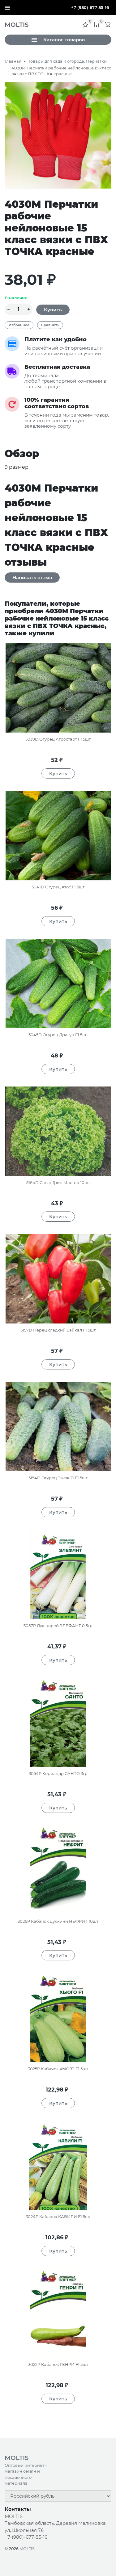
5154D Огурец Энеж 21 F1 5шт (58, 1478)
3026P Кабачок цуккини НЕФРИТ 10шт (58, 1921)
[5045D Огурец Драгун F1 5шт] (58, 983)
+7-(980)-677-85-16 (90, 7)
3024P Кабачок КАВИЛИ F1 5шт (58, 2217)
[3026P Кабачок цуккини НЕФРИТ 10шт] (58, 1870)
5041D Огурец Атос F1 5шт (58, 887)
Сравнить (50, 325)
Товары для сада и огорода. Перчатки (67, 61)
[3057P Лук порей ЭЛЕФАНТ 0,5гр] (58, 1574)
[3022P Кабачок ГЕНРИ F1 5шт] (58, 2313)
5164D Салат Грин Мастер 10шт (58, 1182)
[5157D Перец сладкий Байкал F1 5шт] (58, 1279)
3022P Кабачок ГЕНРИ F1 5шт (58, 2364)
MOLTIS (27, 2549)
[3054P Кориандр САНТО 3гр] (58, 1722)
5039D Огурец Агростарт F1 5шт (58, 739)
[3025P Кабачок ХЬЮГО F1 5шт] (58, 2017)
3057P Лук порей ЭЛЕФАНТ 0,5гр (58, 1626)
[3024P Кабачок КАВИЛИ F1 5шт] (58, 2165)
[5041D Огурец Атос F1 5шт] (58, 836)
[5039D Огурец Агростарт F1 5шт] (58, 688)
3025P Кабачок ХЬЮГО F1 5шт (58, 2069)
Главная (13, 61)
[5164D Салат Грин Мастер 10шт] (58, 1131)
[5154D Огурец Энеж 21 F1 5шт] (58, 1427)
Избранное (19, 325)
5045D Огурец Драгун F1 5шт (58, 1035)
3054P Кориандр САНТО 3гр (58, 1773)
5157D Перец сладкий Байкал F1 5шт (58, 1330)
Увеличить (58, 135)
